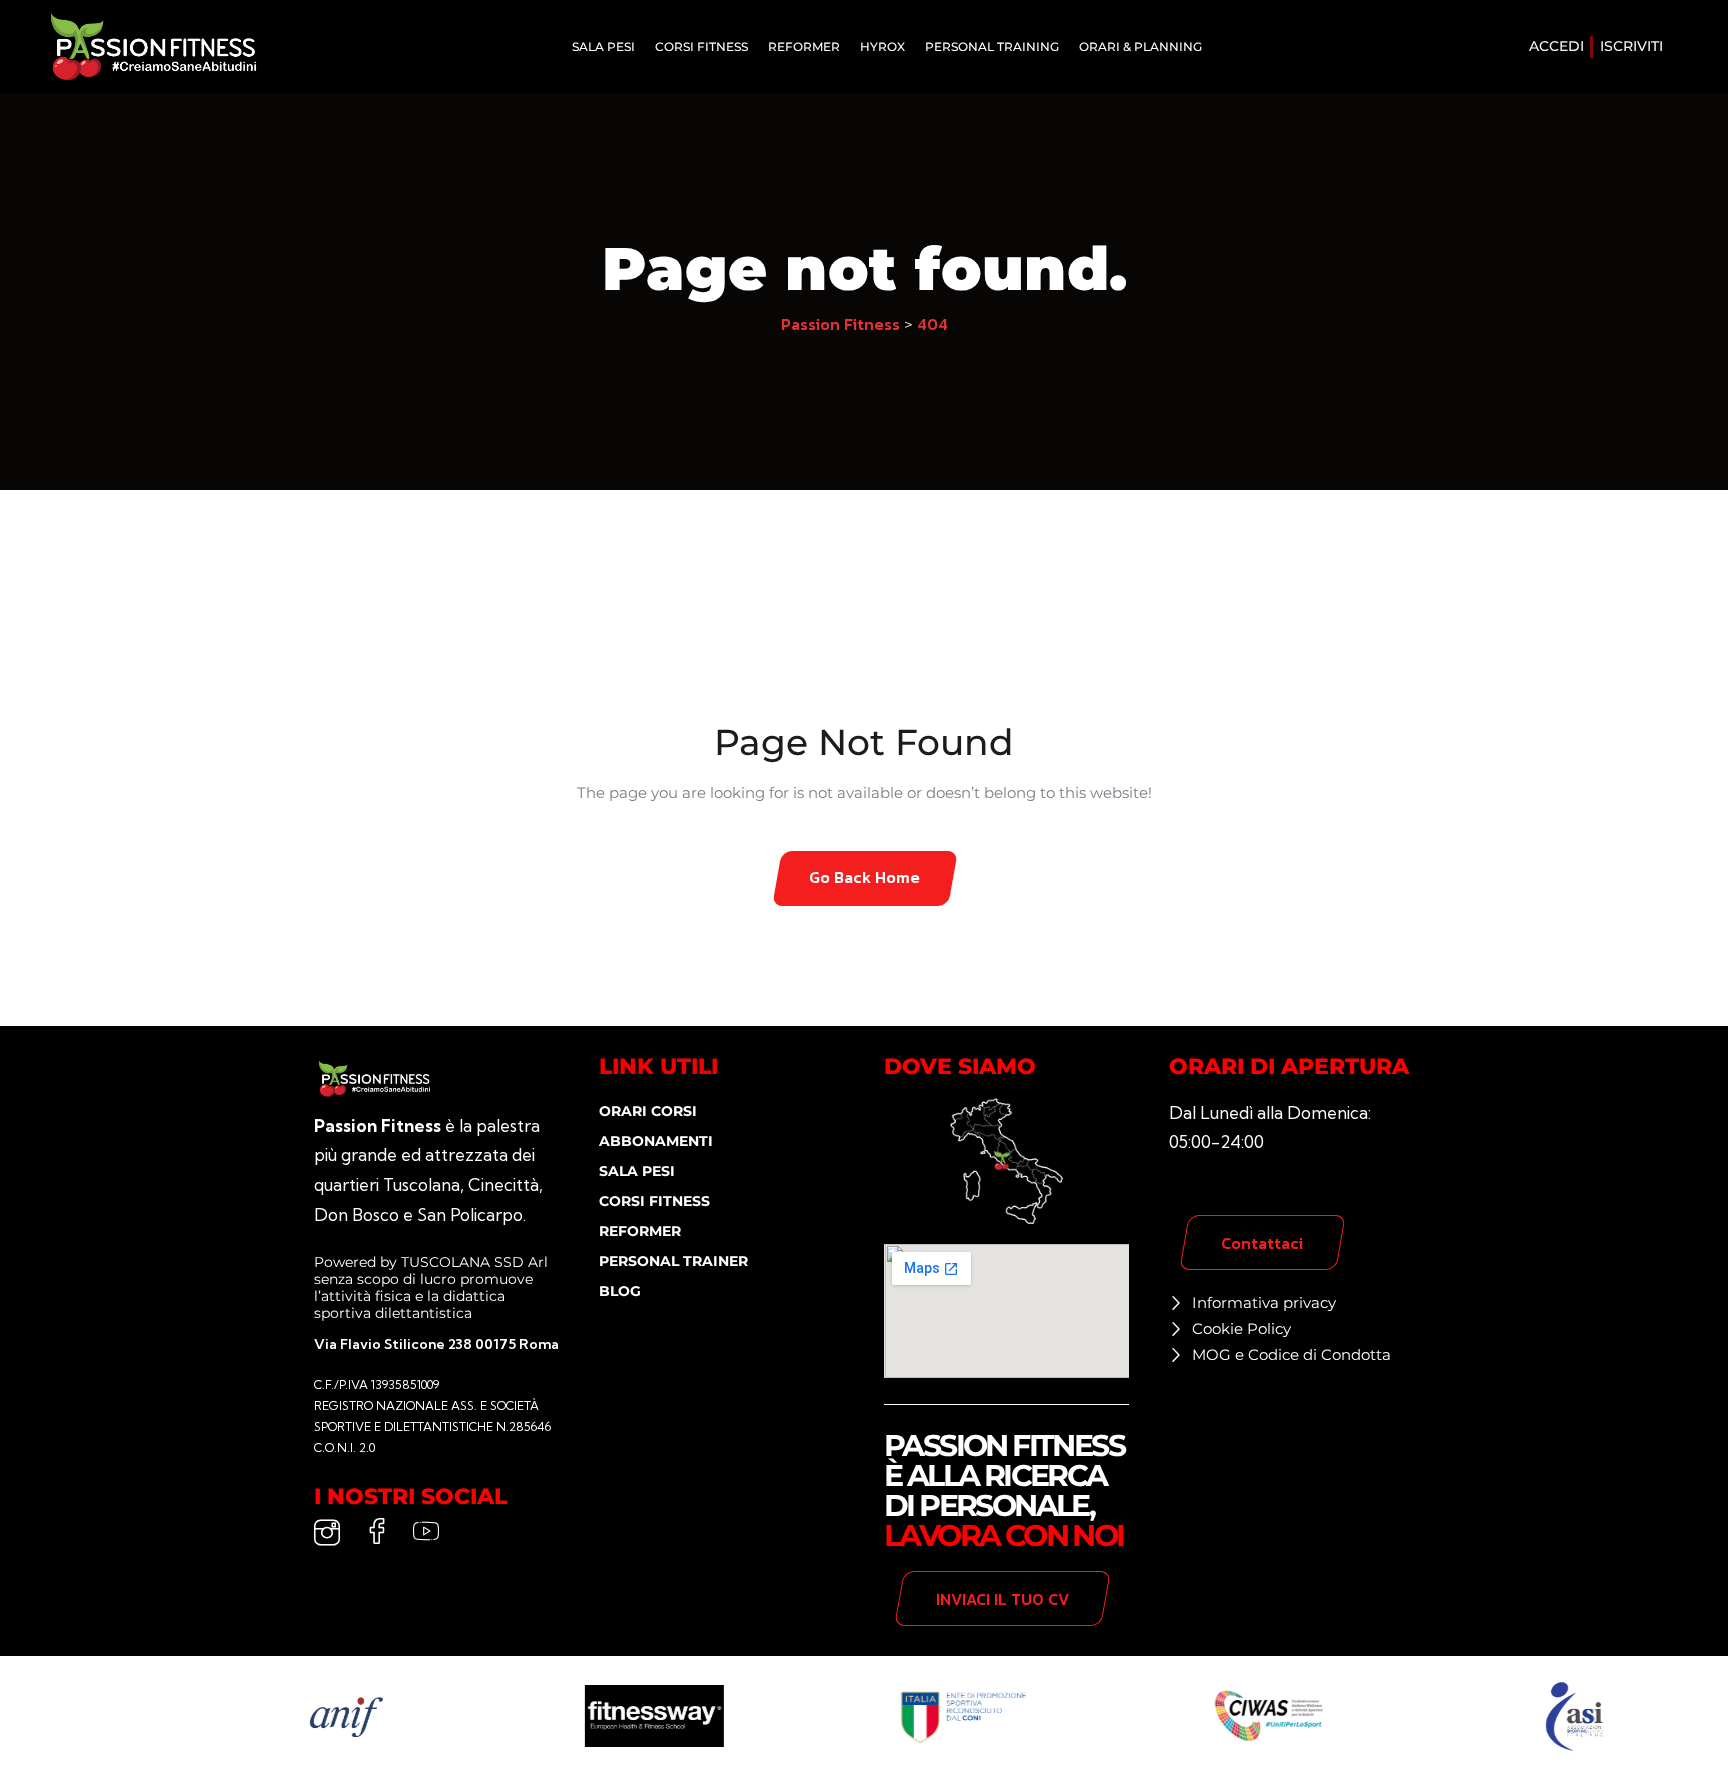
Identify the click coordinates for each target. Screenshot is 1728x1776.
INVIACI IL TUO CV (1002, 1599)
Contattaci (1262, 1243)
